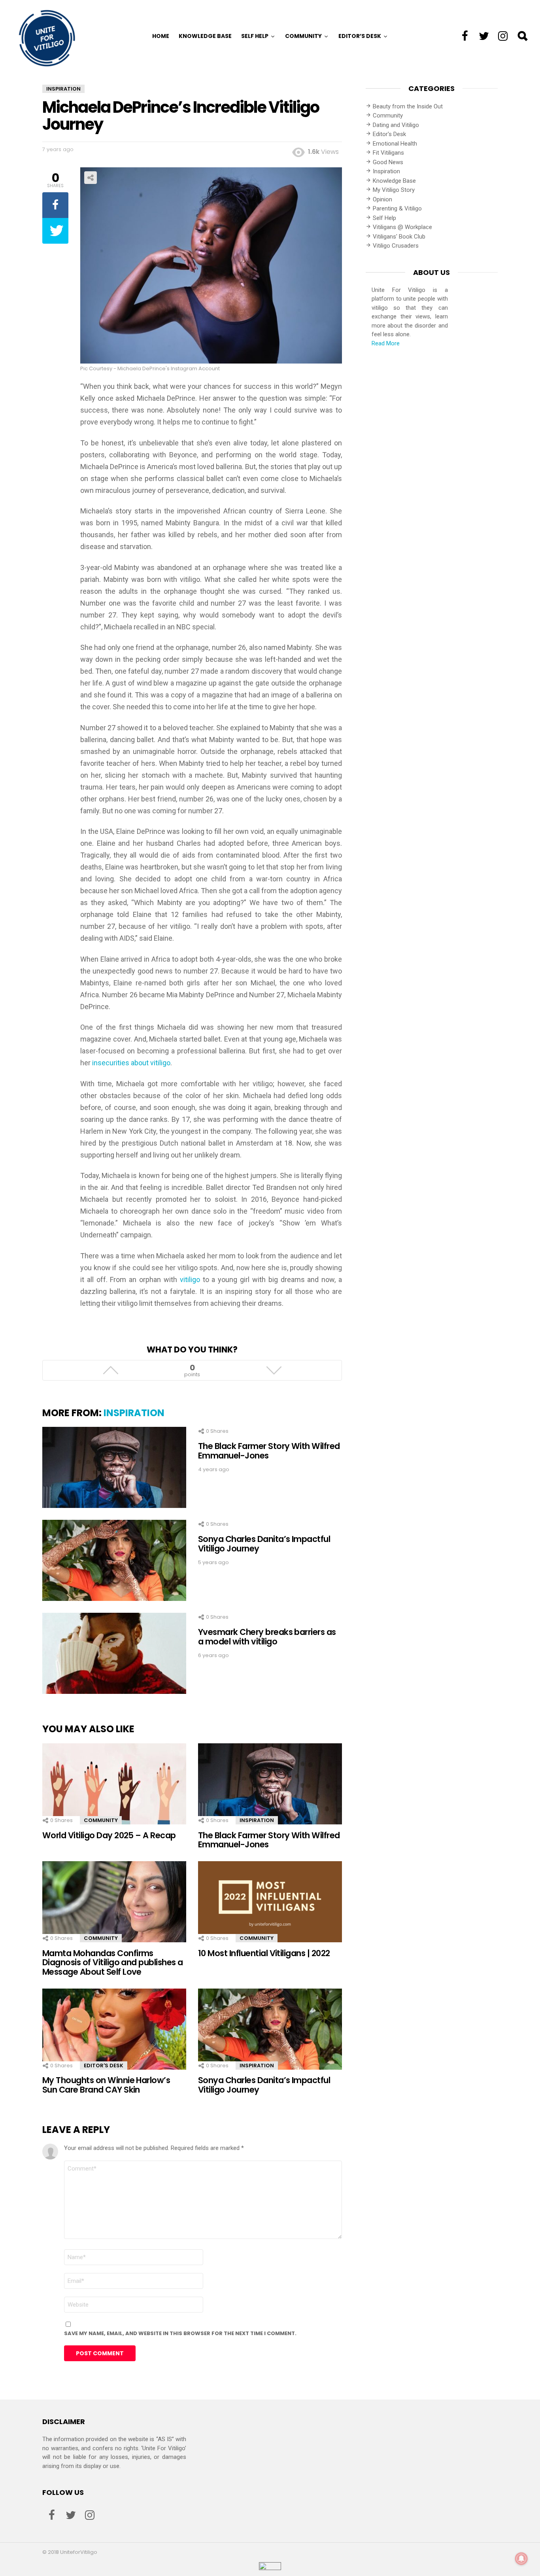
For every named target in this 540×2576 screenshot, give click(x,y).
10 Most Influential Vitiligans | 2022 (264, 1953)
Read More (386, 343)
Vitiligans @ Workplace (402, 227)
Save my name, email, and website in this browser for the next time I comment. (180, 2333)
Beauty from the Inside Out (408, 106)
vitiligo (190, 1279)
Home (161, 36)
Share (91, 178)
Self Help (255, 36)
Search (522, 36)
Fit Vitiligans (388, 153)
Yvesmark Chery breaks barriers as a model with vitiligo (267, 1637)
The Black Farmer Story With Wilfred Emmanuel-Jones (269, 1451)
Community (303, 36)
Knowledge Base (205, 36)
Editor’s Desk (360, 36)
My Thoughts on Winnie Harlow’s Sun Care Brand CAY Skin (106, 2085)
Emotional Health (395, 144)
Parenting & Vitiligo (397, 208)
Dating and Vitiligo (396, 125)
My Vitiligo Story (394, 190)
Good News (388, 162)
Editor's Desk (104, 2066)
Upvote (110, 1370)
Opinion (382, 199)
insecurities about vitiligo (131, 1063)
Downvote (274, 1370)
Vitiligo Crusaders (396, 246)
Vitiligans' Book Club (399, 237)
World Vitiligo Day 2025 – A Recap (109, 1835)
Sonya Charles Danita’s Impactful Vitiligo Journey (264, 1544)
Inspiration (134, 1413)
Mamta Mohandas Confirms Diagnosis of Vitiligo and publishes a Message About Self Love (113, 1962)
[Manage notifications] (521, 2559)
